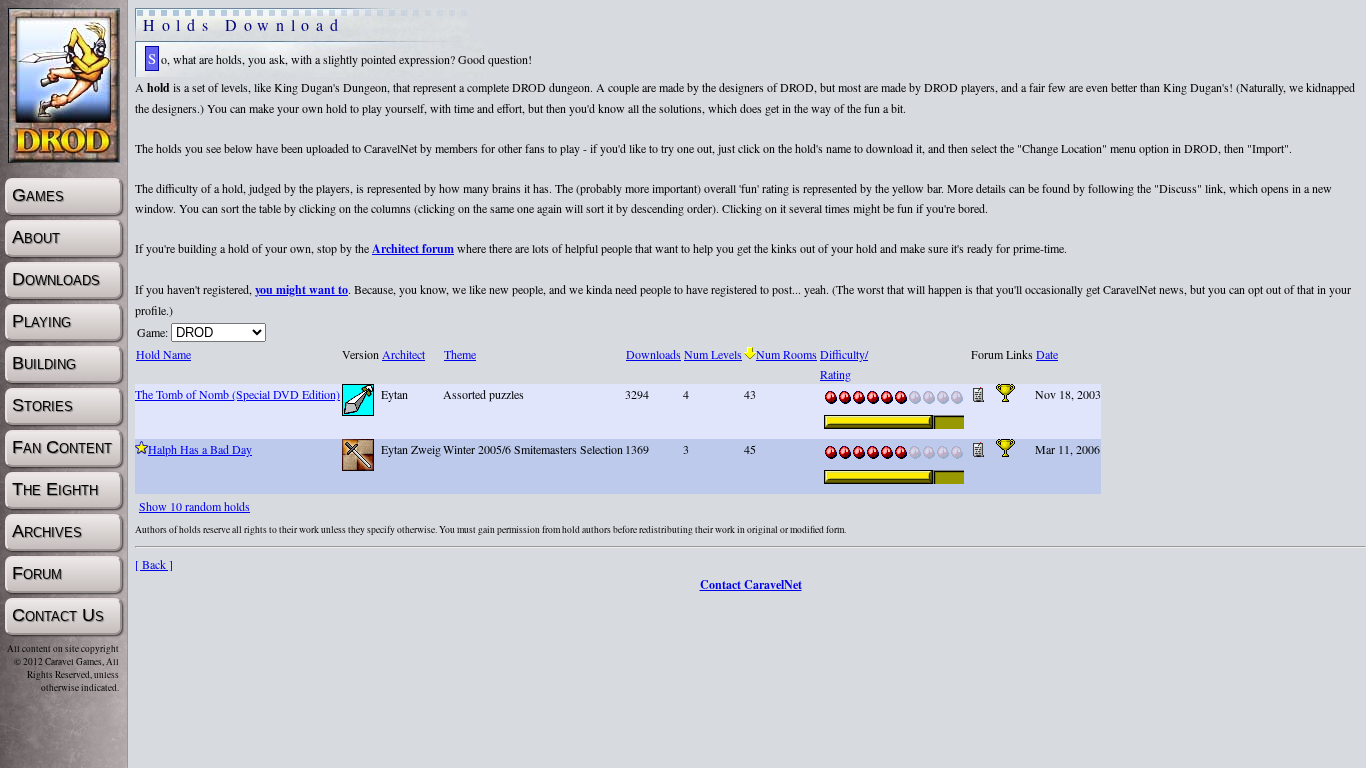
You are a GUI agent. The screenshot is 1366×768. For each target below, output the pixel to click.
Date (1047, 354)
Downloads (653, 354)
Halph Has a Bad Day (200, 449)
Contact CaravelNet (751, 584)
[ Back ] (154, 564)
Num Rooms (786, 354)
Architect (403, 354)
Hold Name (163, 354)
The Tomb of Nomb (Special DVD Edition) (237, 394)
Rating (835, 374)
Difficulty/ (844, 354)
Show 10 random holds (194, 506)
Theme (460, 354)
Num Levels (713, 354)
